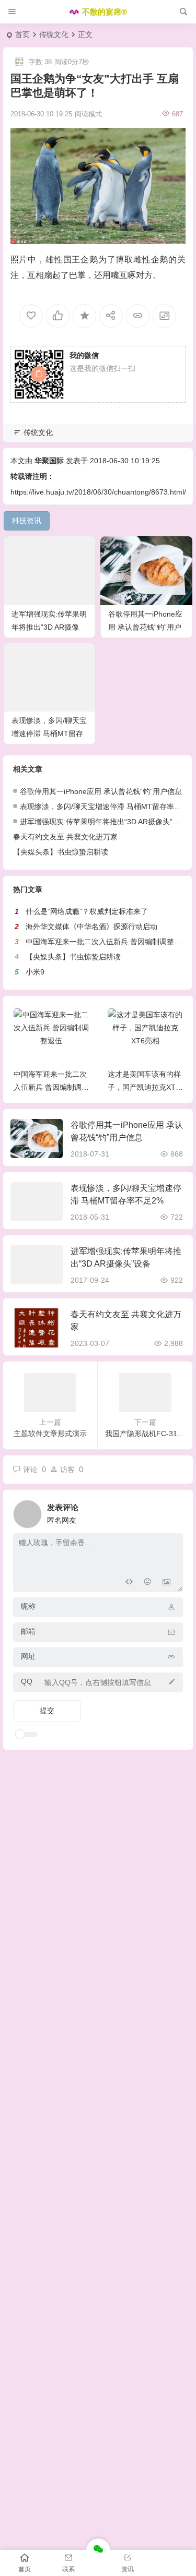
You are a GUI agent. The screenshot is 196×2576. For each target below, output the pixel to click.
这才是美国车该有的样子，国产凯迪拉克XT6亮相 (144, 1087)
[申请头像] (172, 1511)
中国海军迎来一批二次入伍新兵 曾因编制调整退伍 (107, 942)
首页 (22, 34)
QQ (27, 1681)
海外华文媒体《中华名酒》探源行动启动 (91, 926)
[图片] (166, 1583)
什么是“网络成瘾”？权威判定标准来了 (87, 911)
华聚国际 (49, 461)
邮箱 (28, 1631)
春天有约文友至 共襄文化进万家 (65, 837)
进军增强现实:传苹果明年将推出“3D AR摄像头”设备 (49, 627)
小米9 (35, 972)
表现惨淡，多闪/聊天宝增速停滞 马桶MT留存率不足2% (49, 733)
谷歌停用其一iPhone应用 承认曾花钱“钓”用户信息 (145, 627)
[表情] (148, 1583)
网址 (28, 1656)
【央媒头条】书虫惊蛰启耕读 (61, 852)
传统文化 (54, 34)
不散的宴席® (105, 12)
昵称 (28, 1606)
